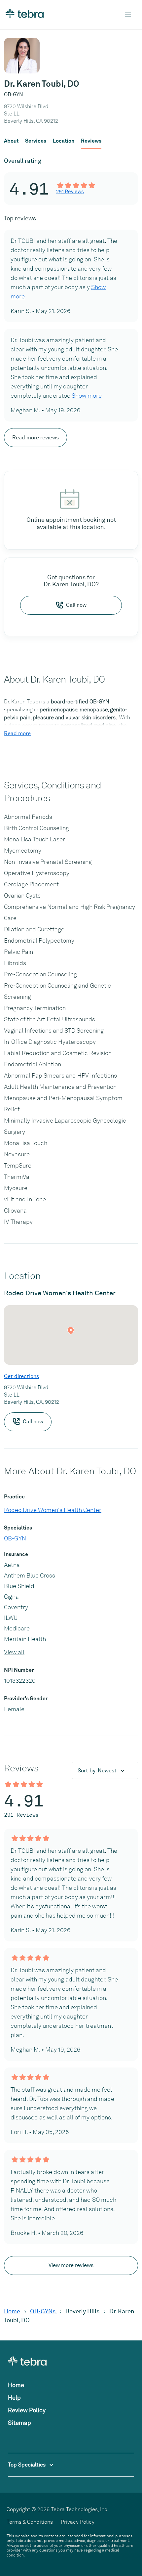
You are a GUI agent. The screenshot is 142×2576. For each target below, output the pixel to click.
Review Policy (27, 2410)
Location (64, 141)
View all (14, 1652)
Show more (87, 396)
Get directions (21, 1376)
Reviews (91, 141)
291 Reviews (70, 192)
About (11, 141)
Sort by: (97, 1771)
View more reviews (71, 2265)
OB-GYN (15, 1538)
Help (14, 2398)
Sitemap (19, 2423)
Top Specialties (27, 2465)
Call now (76, 605)
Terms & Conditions (30, 2522)
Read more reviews (35, 438)
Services (36, 141)
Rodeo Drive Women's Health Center (53, 1510)
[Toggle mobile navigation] (128, 15)
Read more (17, 733)
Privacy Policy (78, 2522)
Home (12, 2311)
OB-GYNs (43, 2311)
